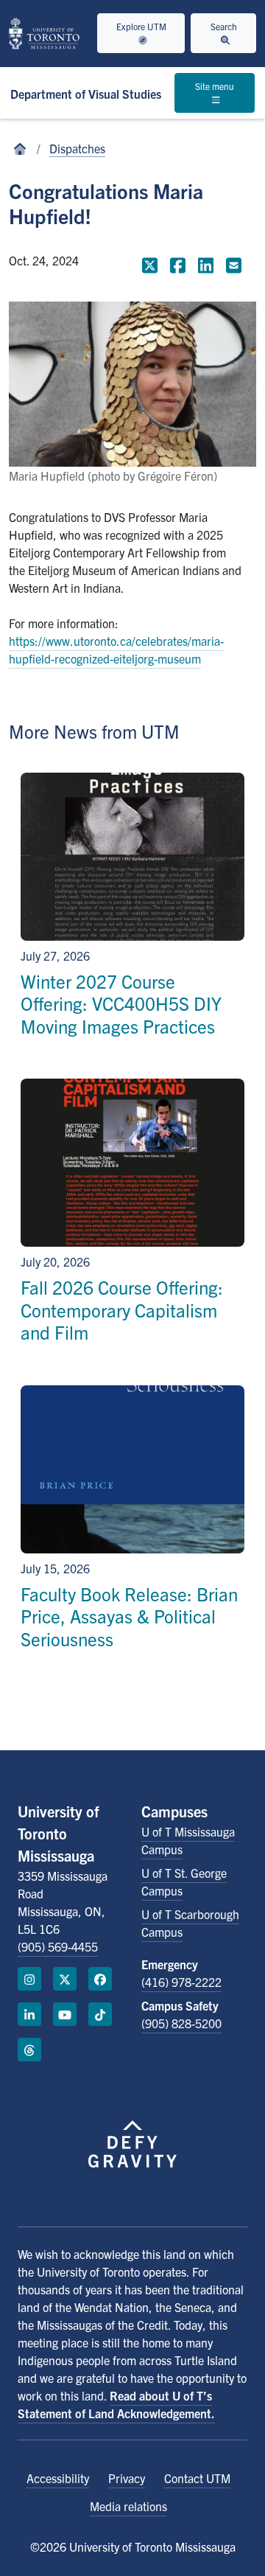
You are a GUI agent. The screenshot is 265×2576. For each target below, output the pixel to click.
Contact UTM (197, 2478)
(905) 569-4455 (58, 1946)
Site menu (215, 86)
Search (224, 26)
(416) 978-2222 (181, 1982)
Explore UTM (141, 26)
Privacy (127, 2478)
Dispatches (77, 148)
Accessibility (58, 2478)
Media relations (128, 2506)
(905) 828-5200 (181, 2023)
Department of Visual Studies (86, 94)
